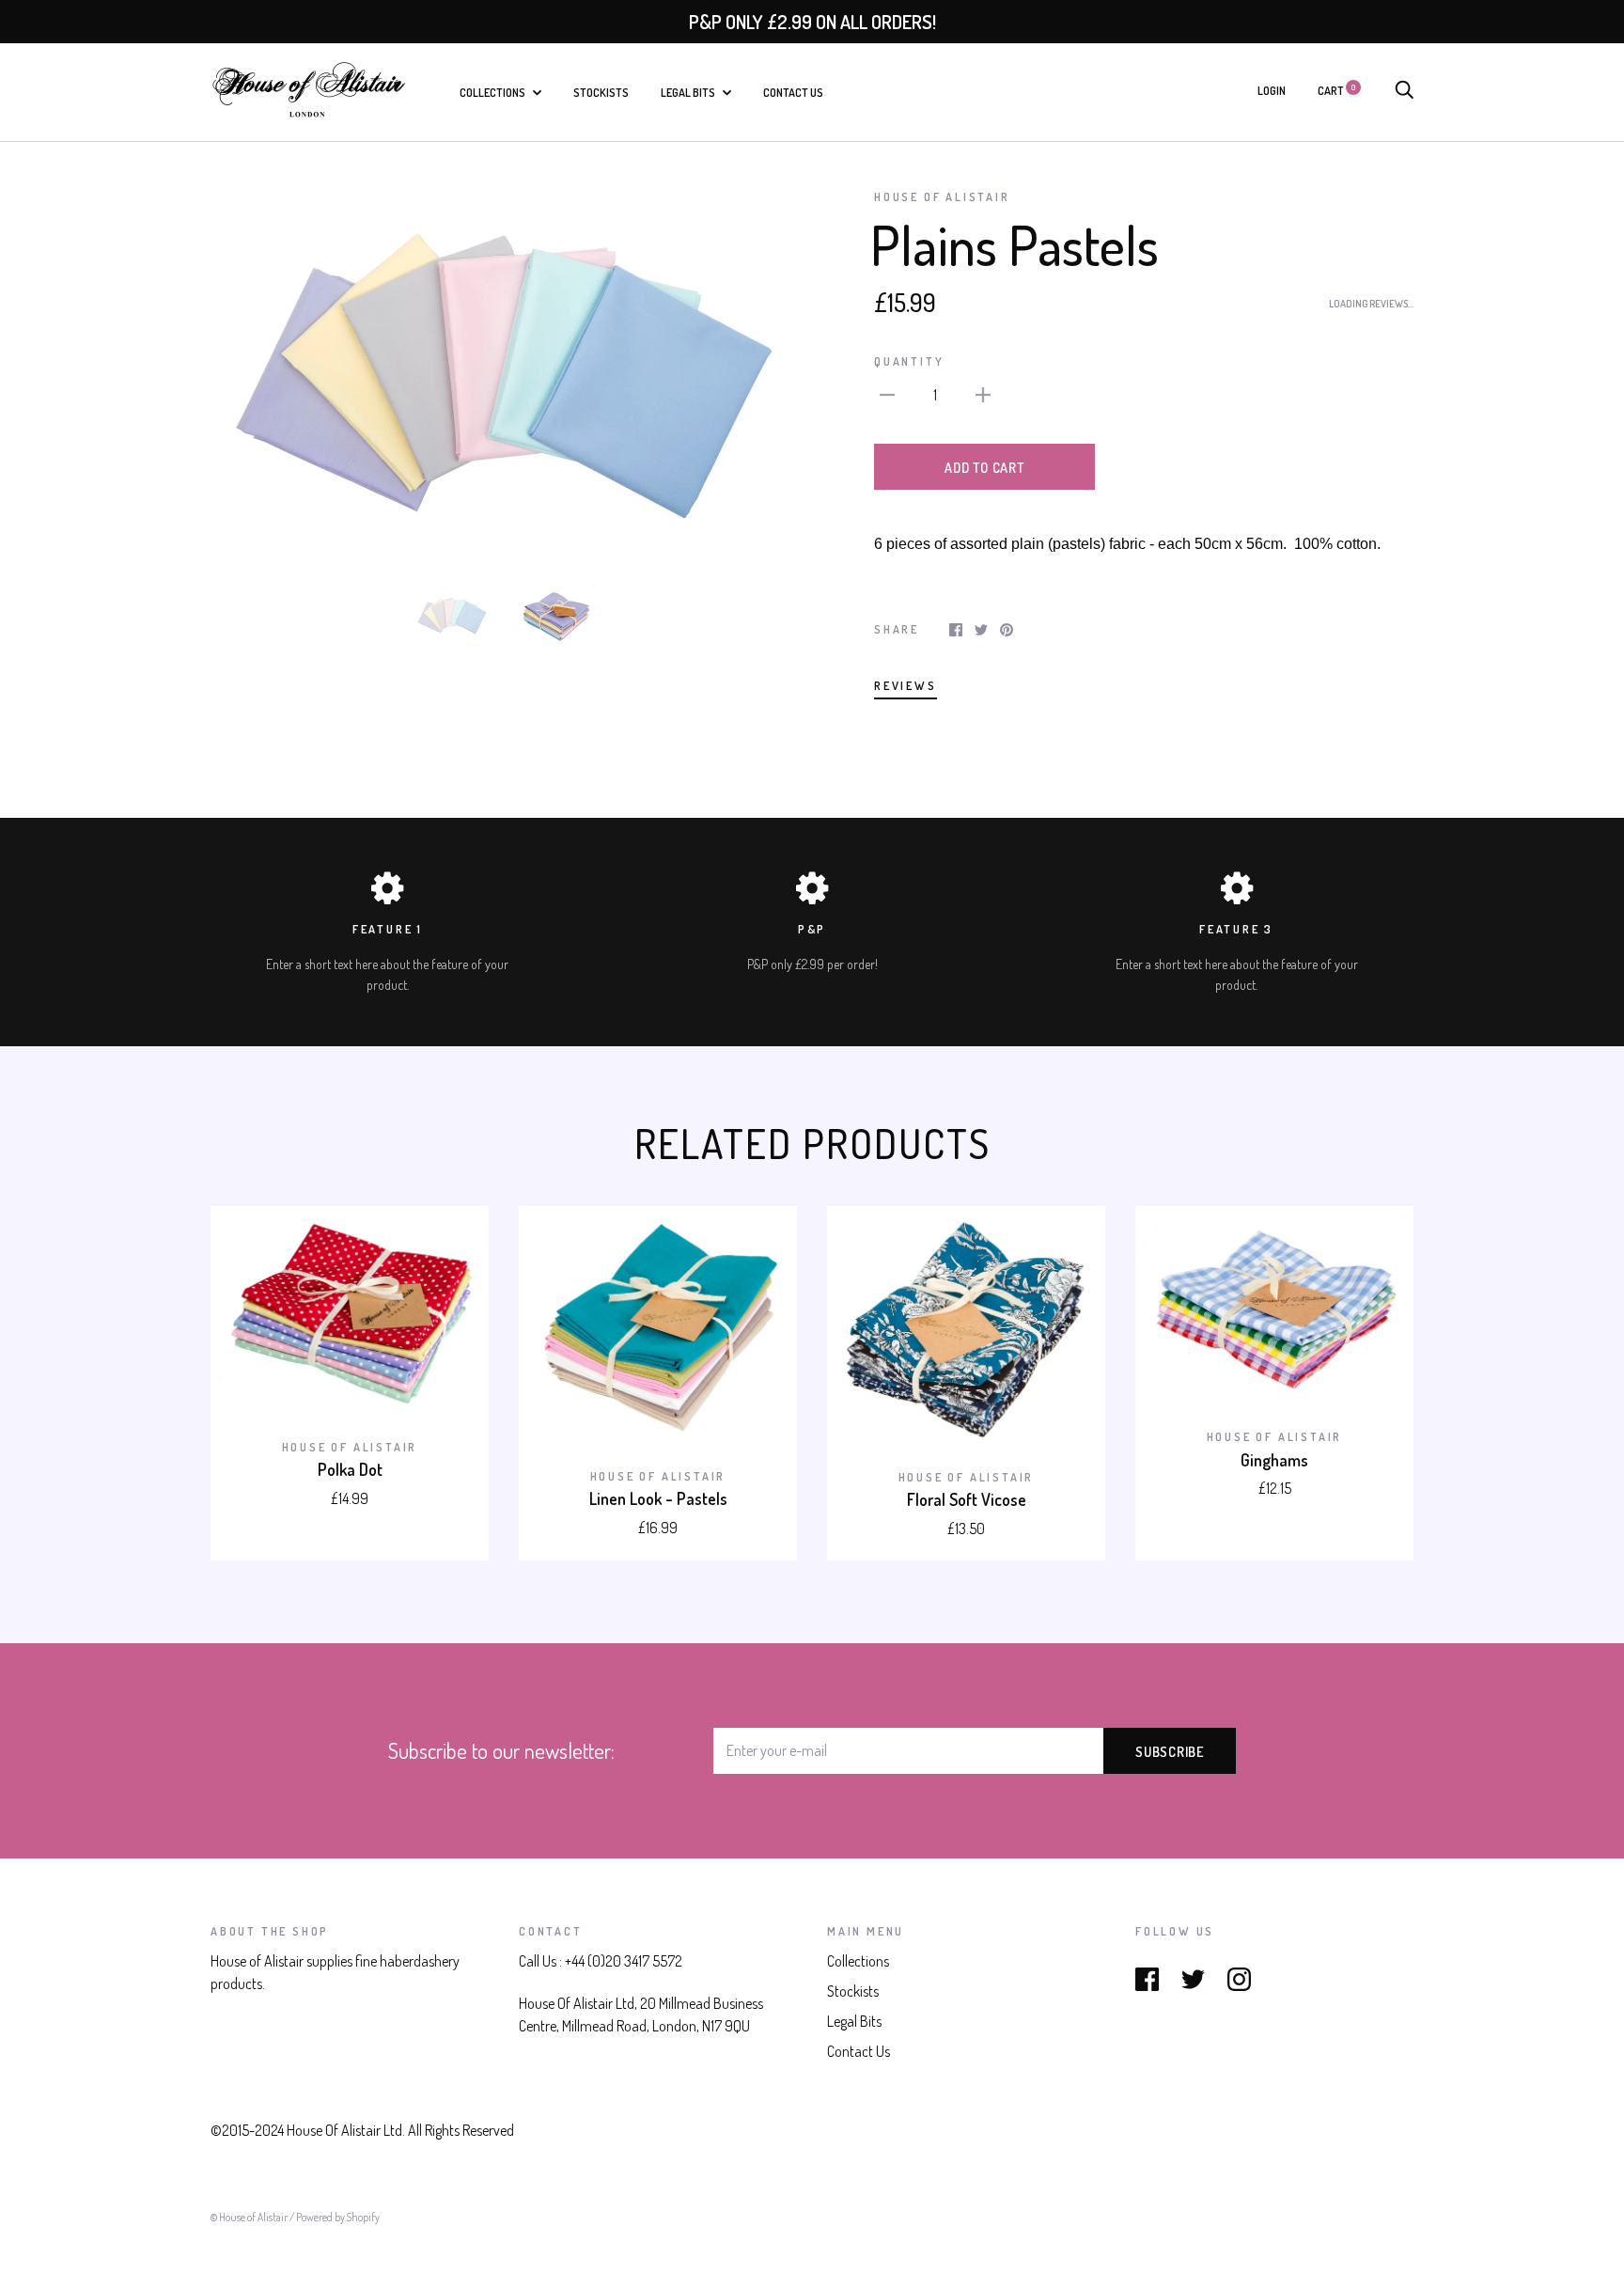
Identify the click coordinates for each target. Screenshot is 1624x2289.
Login (1272, 90)
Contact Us (793, 92)
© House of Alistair (250, 2217)
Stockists (601, 92)
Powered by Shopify (338, 2217)
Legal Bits (689, 92)
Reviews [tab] (906, 685)
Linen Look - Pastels (658, 1498)
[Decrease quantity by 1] (887, 393)
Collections (493, 92)
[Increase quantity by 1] (983, 393)
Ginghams (1274, 1460)
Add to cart (984, 467)
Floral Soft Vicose (967, 1499)
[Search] (1404, 90)
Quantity (909, 361)
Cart (1336, 90)
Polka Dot (350, 1469)
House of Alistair (942, 196)
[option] (504, 373)
